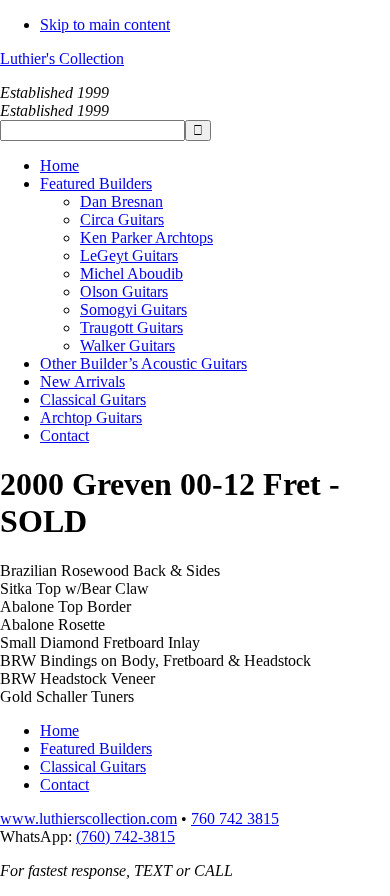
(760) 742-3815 (125, 836)
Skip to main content (105, 24)
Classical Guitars (93, 766)
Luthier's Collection (62, 58)
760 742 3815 (235, 818)
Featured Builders (96, 748)
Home (59, 730)
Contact (64, 784)
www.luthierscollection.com (88, 818)
